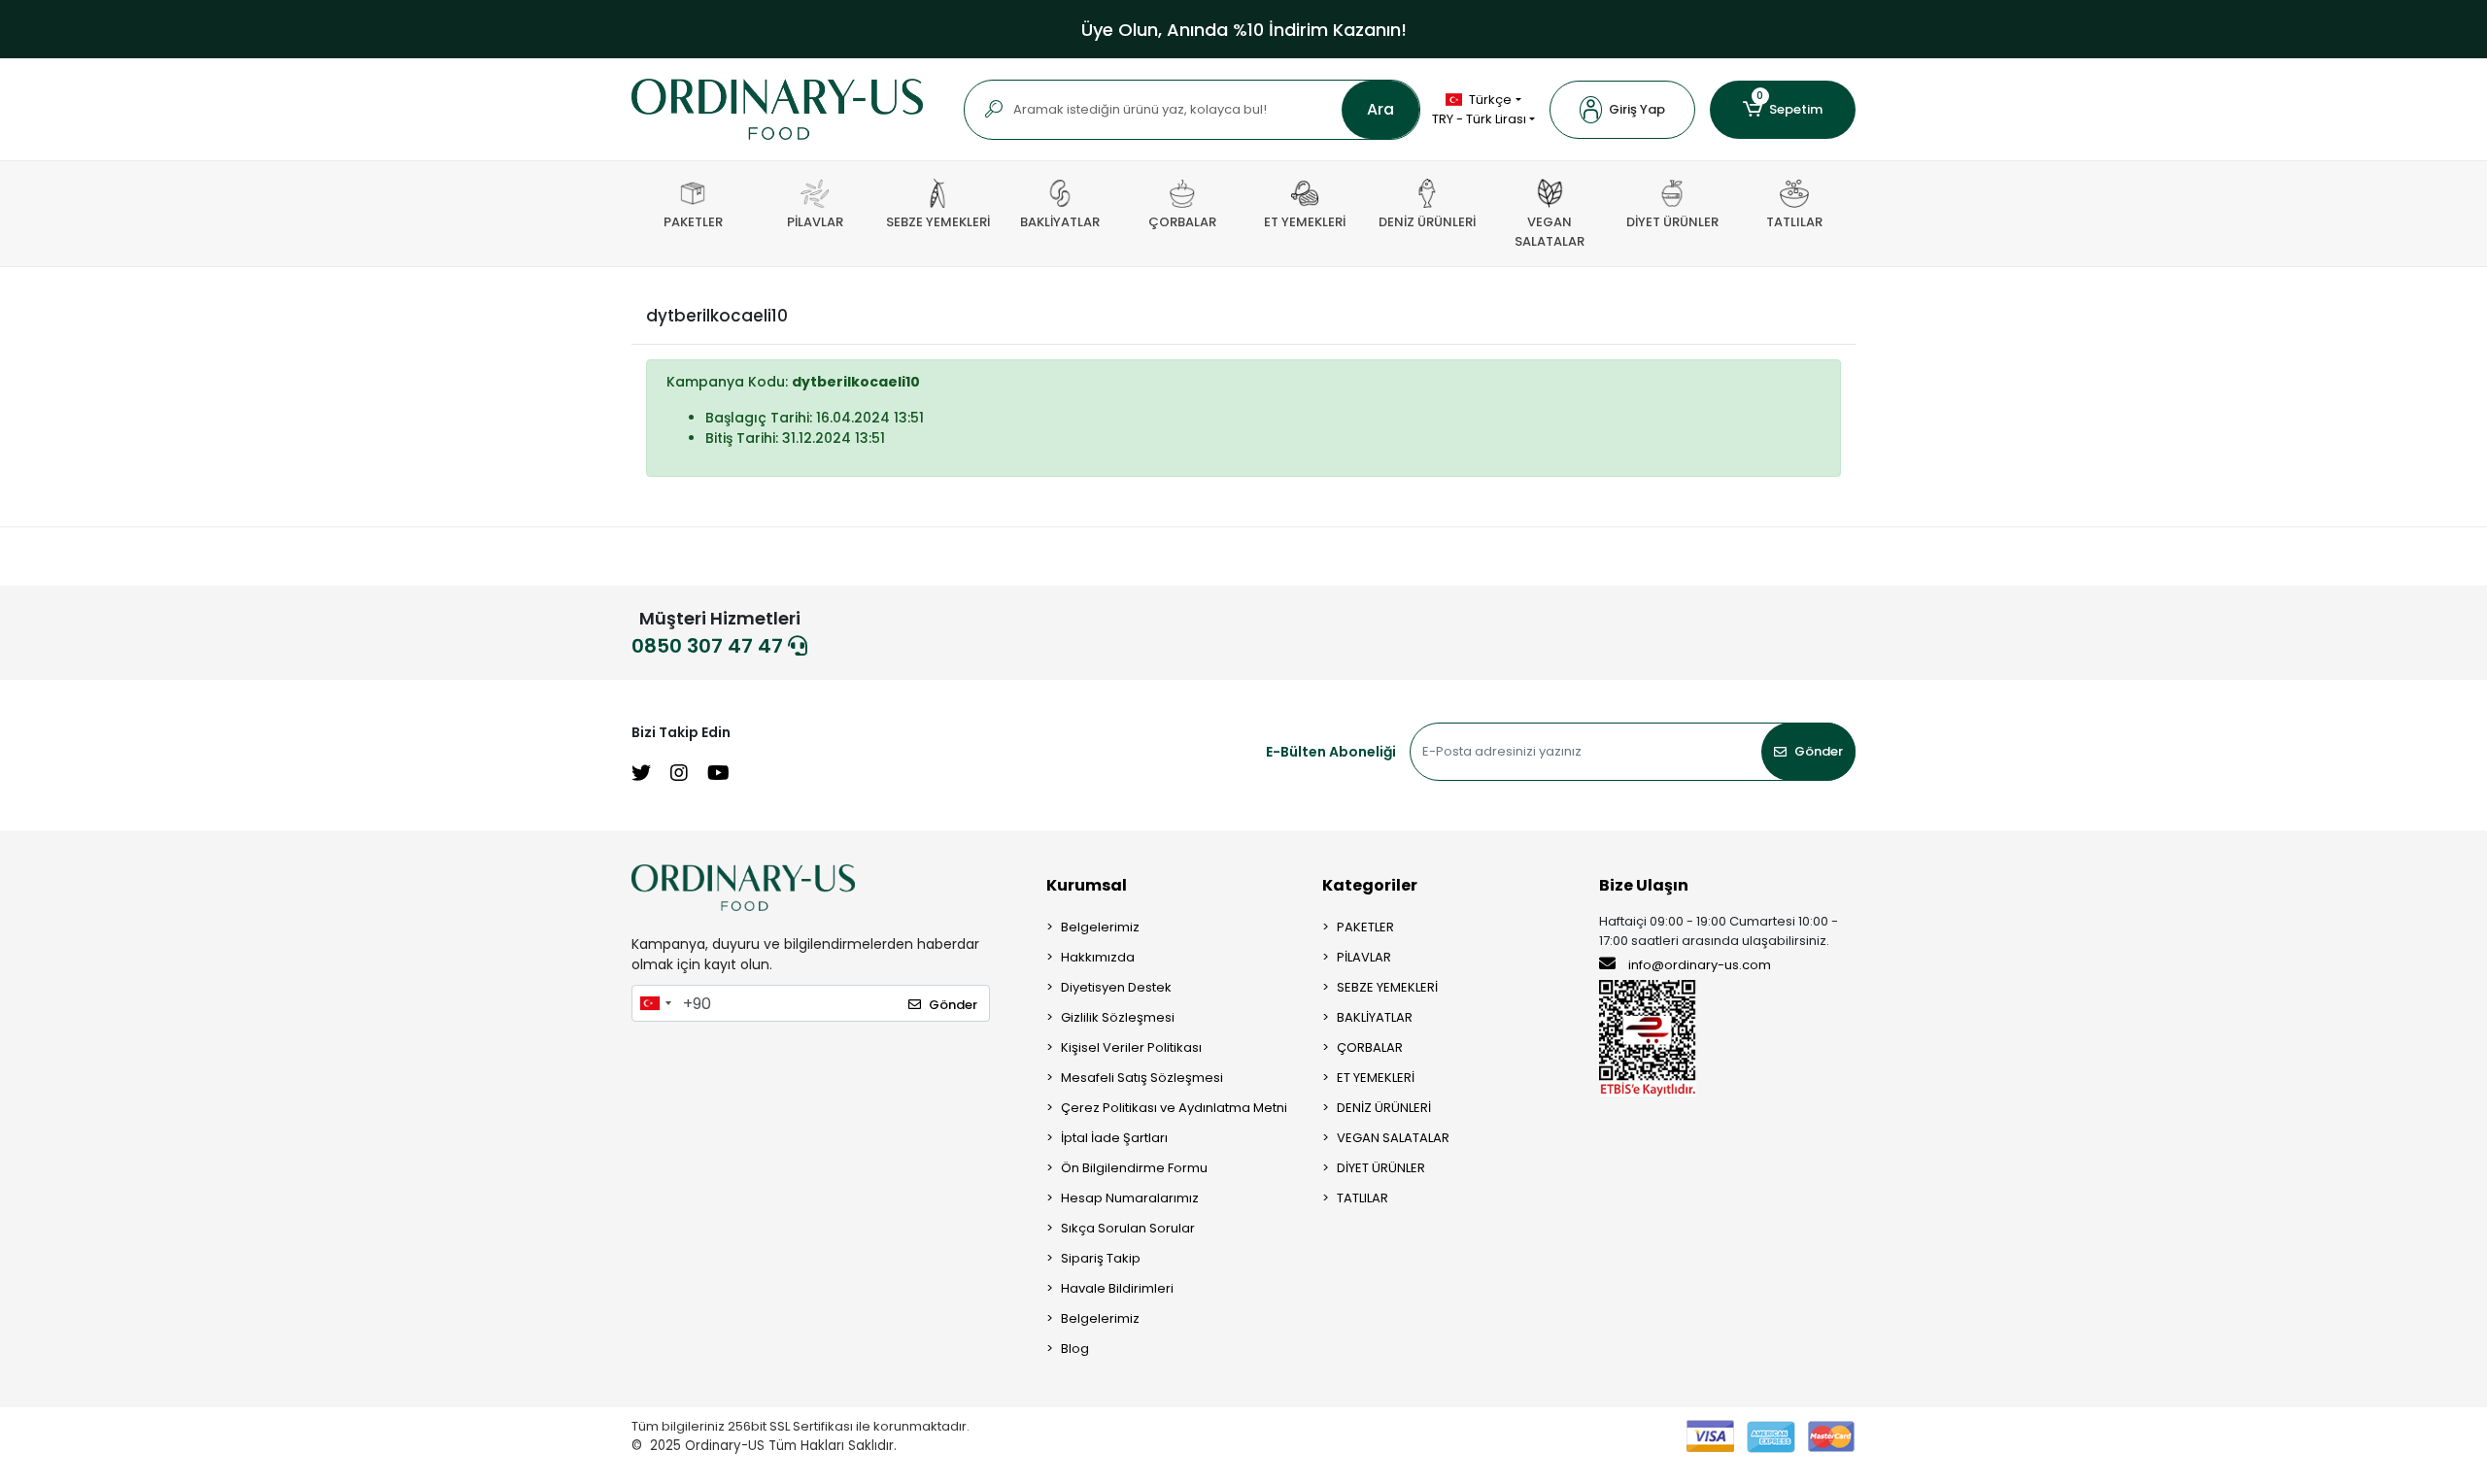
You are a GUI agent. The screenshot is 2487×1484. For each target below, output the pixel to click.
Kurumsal (1087, 885)
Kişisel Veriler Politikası (1131, 1047)
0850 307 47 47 (710, 646)
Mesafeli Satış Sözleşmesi (1142, 1078)
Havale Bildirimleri (1117, 1288)
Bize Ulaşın (1644, 885)
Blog (1075, 1349)
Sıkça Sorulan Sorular (1128, 1228)
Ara (1380, 109)
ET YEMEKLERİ (1376, 1078)
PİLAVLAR (1364, 957)
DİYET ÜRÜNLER (1381, 1168)
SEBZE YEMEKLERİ (1387, 987)
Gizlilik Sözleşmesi (1118, 1017)
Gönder (1819, 751)
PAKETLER (1365, 927)
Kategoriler (1370, 885)
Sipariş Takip (1101, 1258)
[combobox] (655, 1003)
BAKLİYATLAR (1375, 1017)
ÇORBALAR (1370, 1047)
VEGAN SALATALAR (1393, 1138)
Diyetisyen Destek (1116, 987)
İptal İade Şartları (1114, 1138)
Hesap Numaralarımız (1130, 1198)
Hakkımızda (1098, 957)
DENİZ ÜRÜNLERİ (1384, 1108)
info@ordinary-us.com (1700, 965)
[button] (1622, 110)
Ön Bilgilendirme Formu (1134, 1168)
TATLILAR (1363, 1198)
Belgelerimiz (1100, 927)
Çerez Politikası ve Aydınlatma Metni (1174, 1108)
